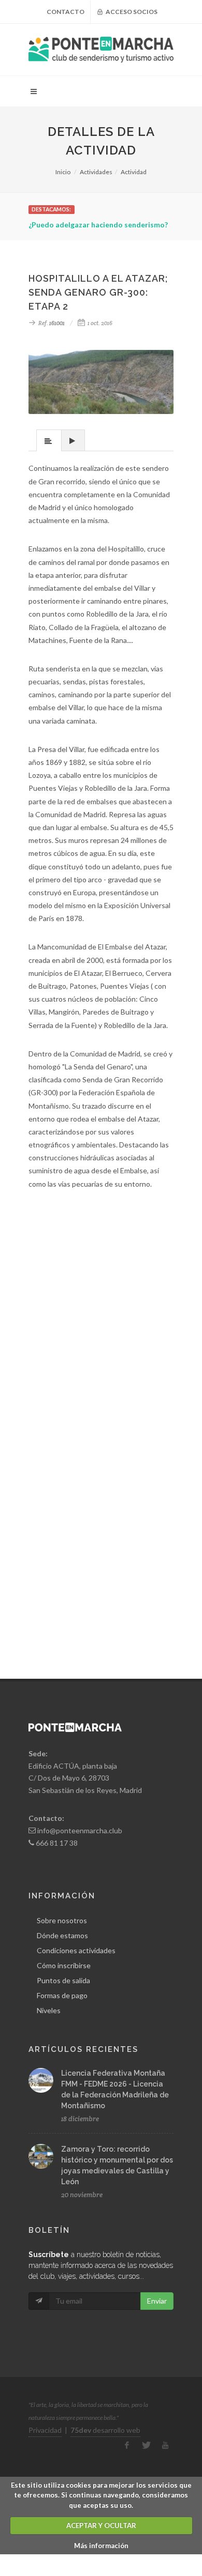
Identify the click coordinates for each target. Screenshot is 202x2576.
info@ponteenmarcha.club (80, 1830)
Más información (101, 2546)
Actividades (96, 172)
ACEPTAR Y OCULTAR (101, 2525)
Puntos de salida (63, 1980)
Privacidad (45, 2430)
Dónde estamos (62, 1935)
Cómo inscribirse (64, 1965)
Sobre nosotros (62, 1920)
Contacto (66, 12)
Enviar (157, 2301)
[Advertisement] (101, 1332)
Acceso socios (131, 12)
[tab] (49, 440)
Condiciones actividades (76, 1950)
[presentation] (49, 441)
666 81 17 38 (57, 1843)
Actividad (134, 172)
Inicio (63, 172)
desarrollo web (105, 2430)
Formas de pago (62, 1995)
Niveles (49, 2010)
